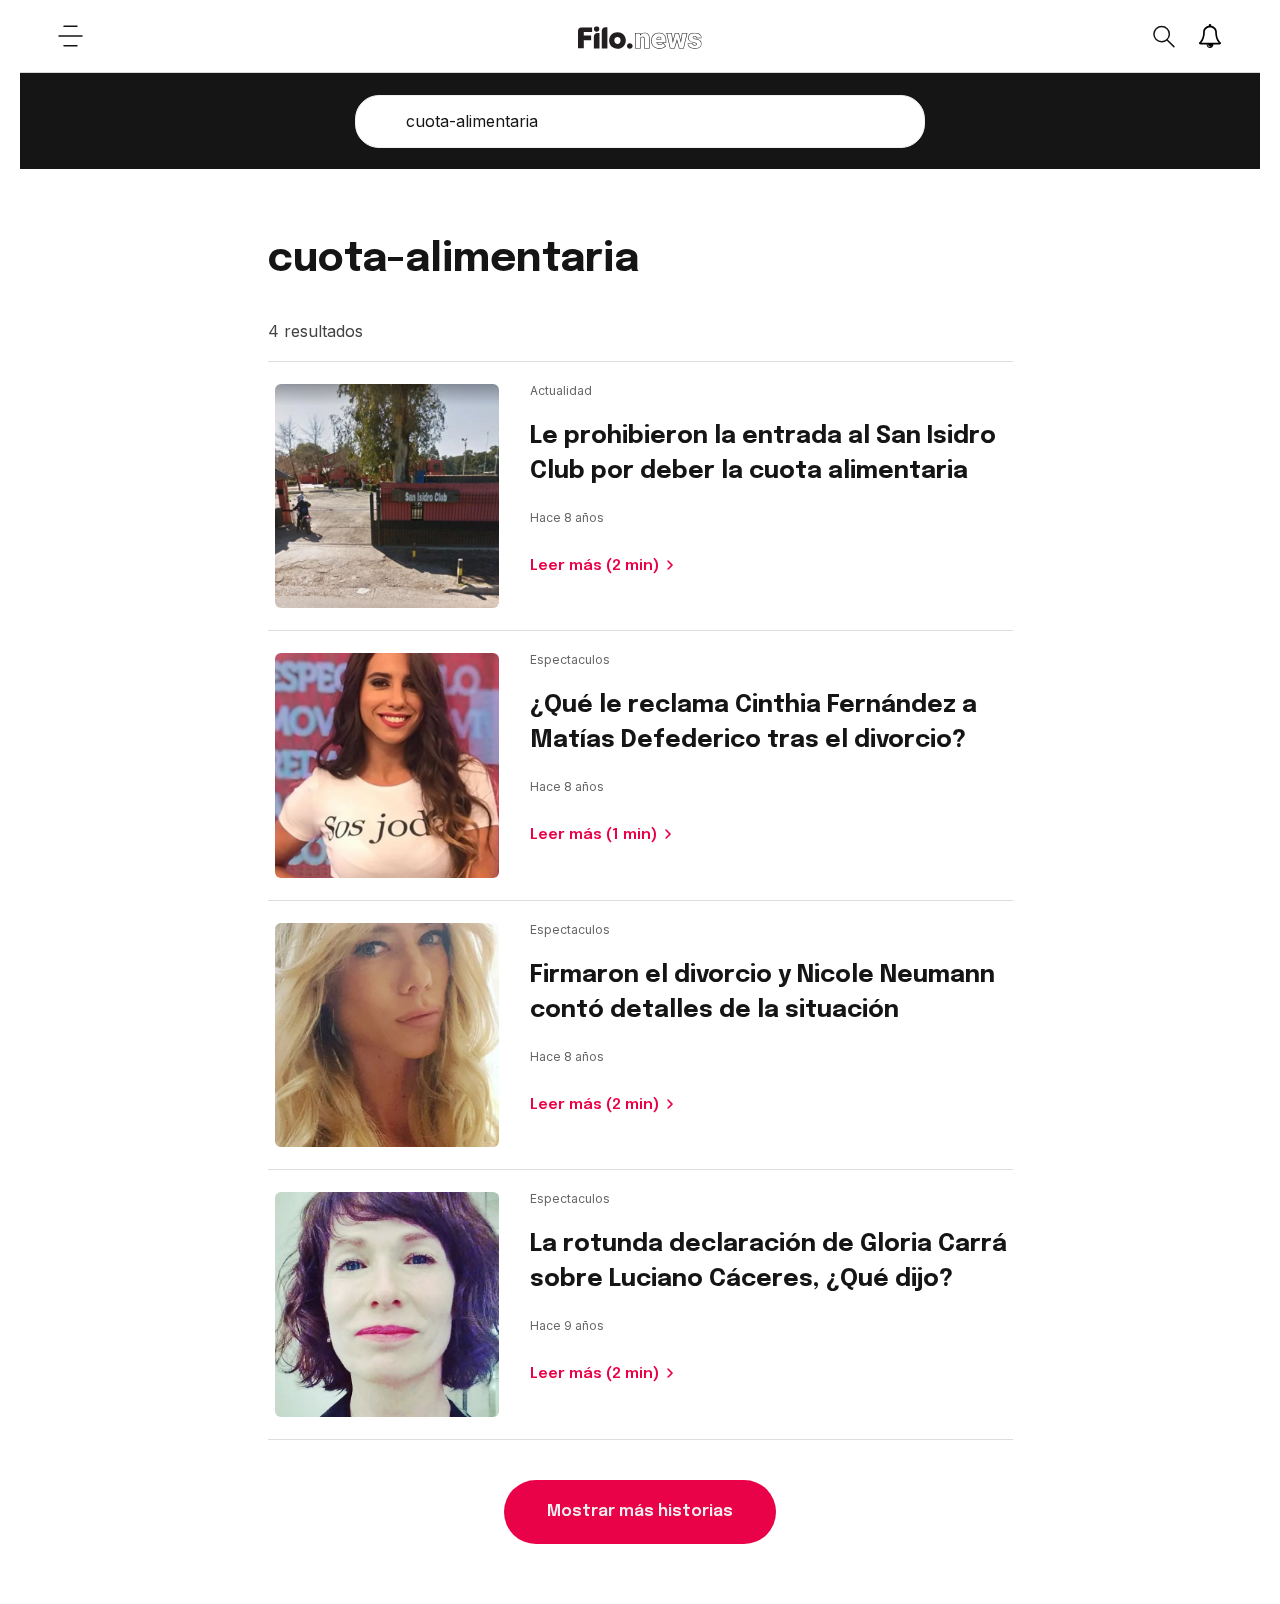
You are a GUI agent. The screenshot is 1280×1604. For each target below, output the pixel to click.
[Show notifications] (1210, 36)
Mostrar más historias (640, 1511)
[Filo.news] (640, 36)
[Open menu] (70, 36)
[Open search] (1163, 36)
